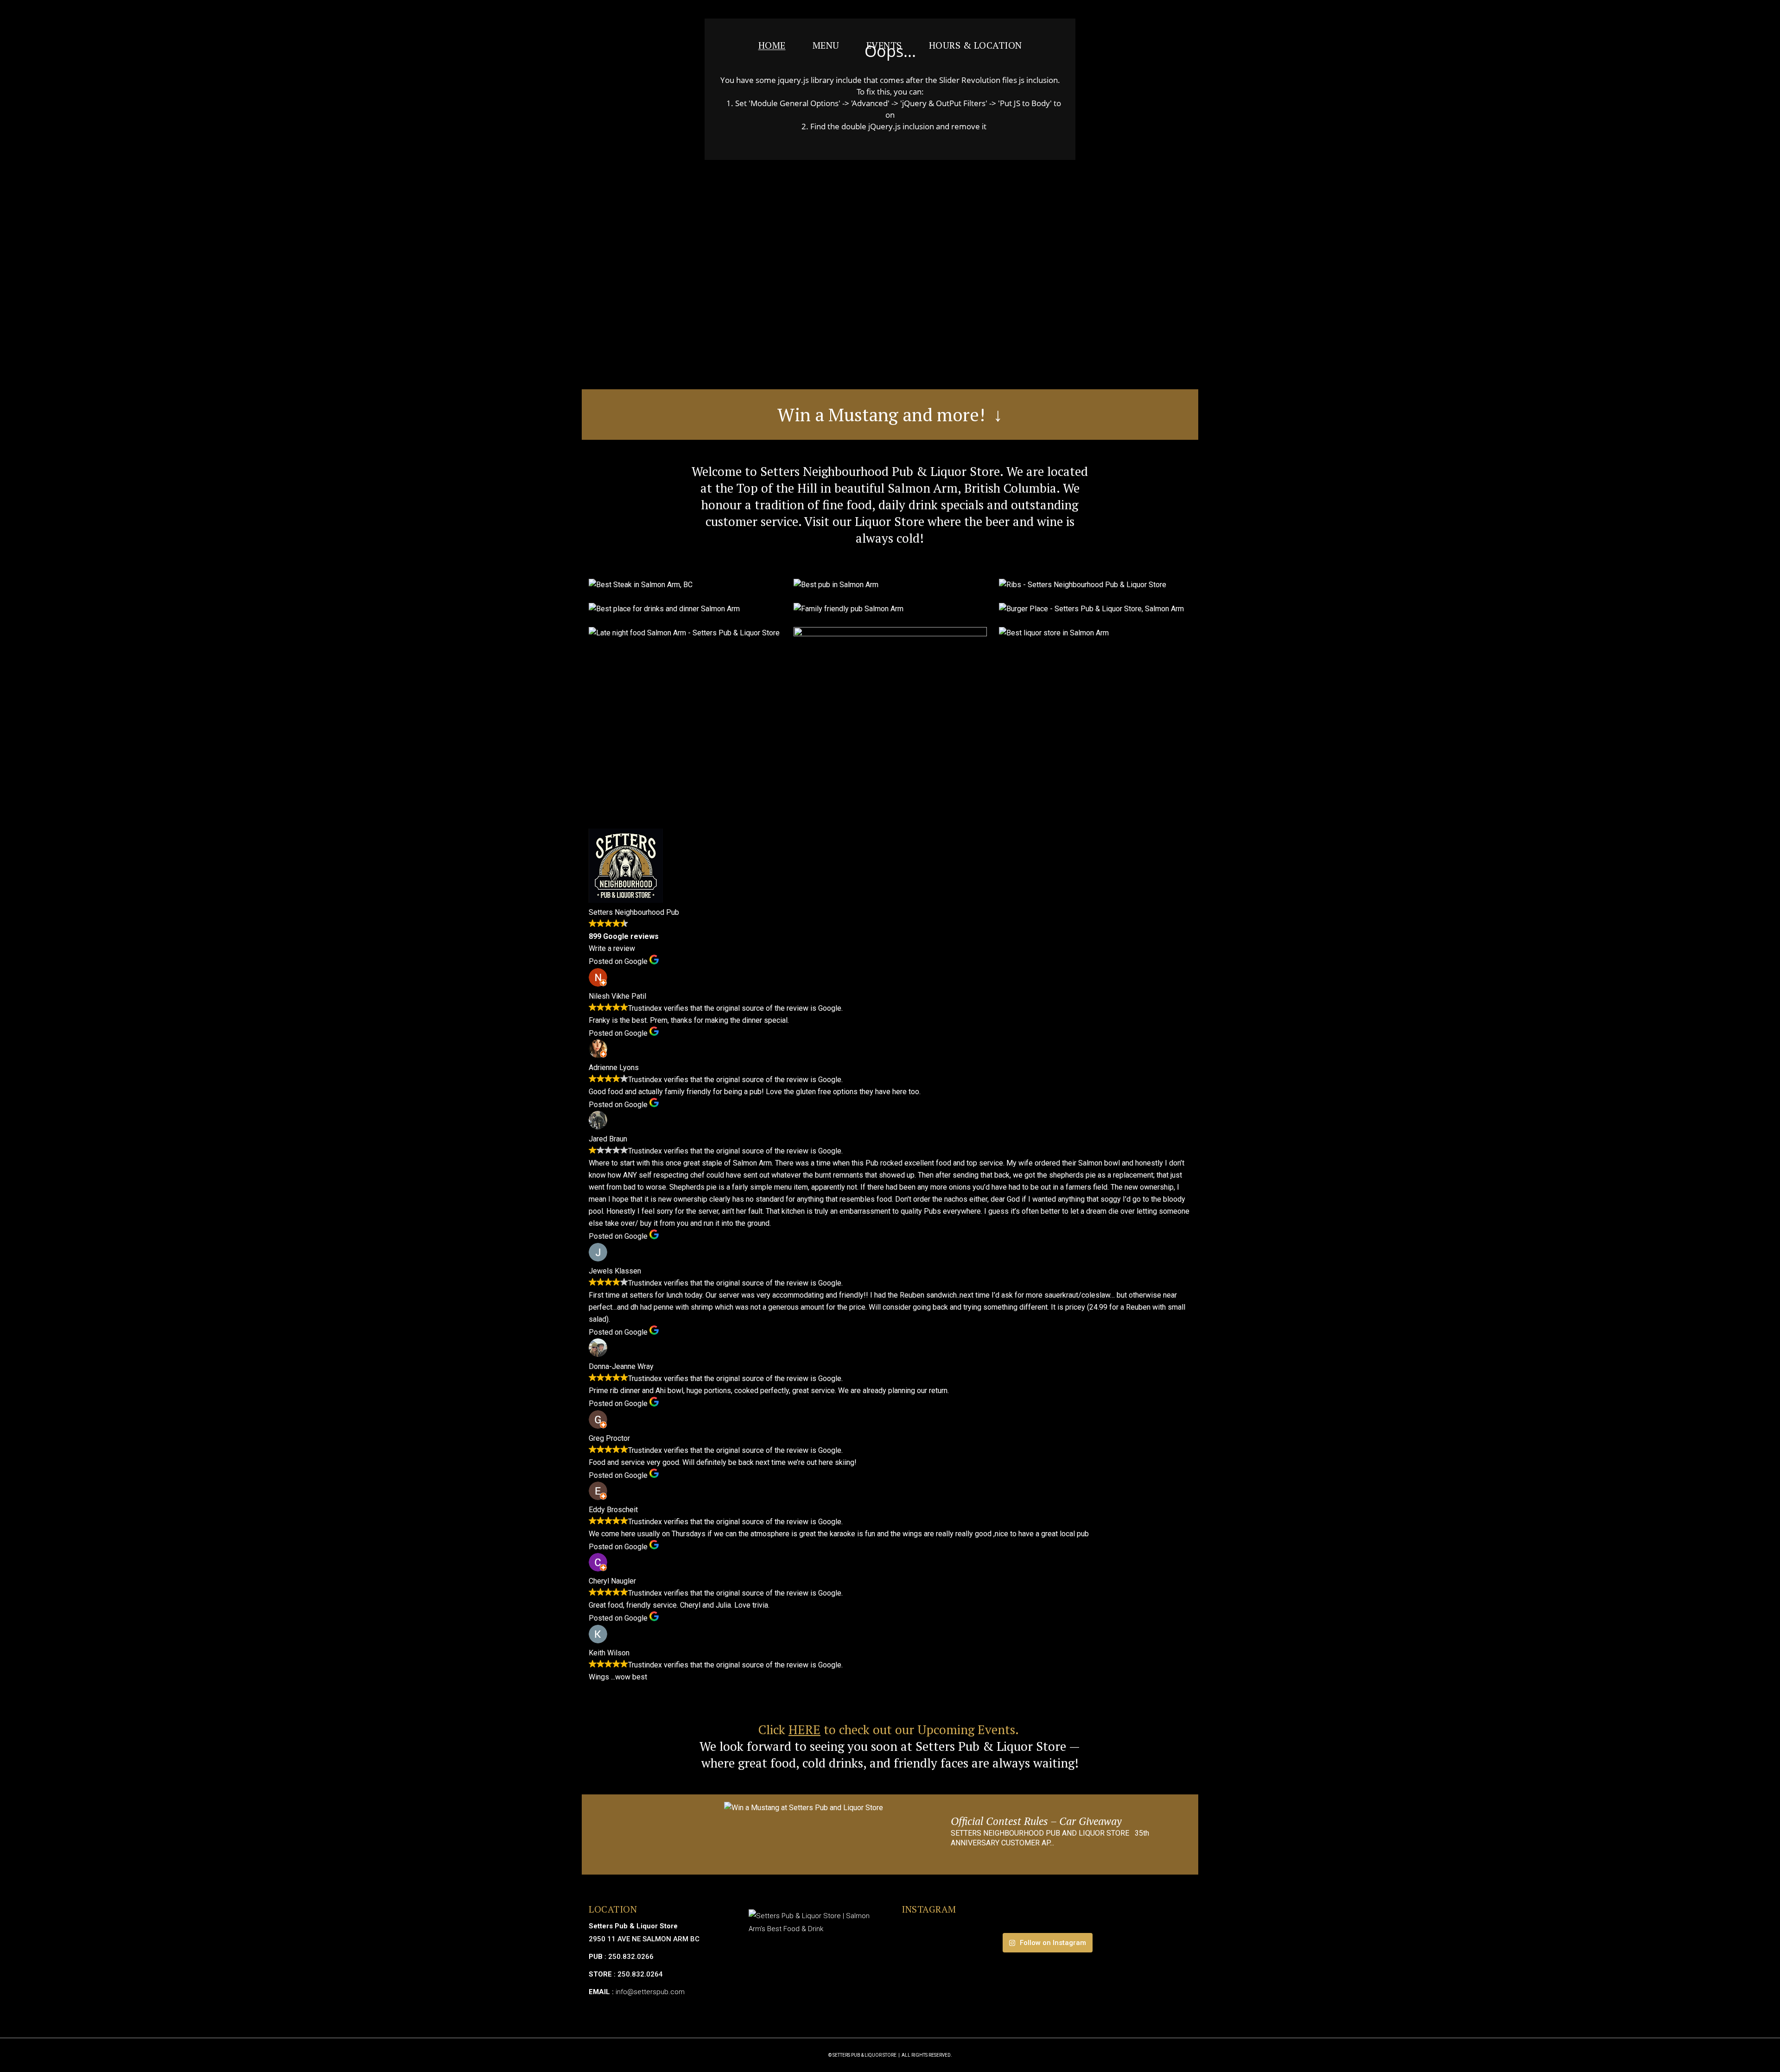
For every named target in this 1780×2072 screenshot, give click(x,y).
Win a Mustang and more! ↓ (890, 414)
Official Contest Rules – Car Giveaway (1036, 1821)
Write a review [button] (612, 948)
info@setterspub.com (650, 1992)
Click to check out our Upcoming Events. (890, 1730)
